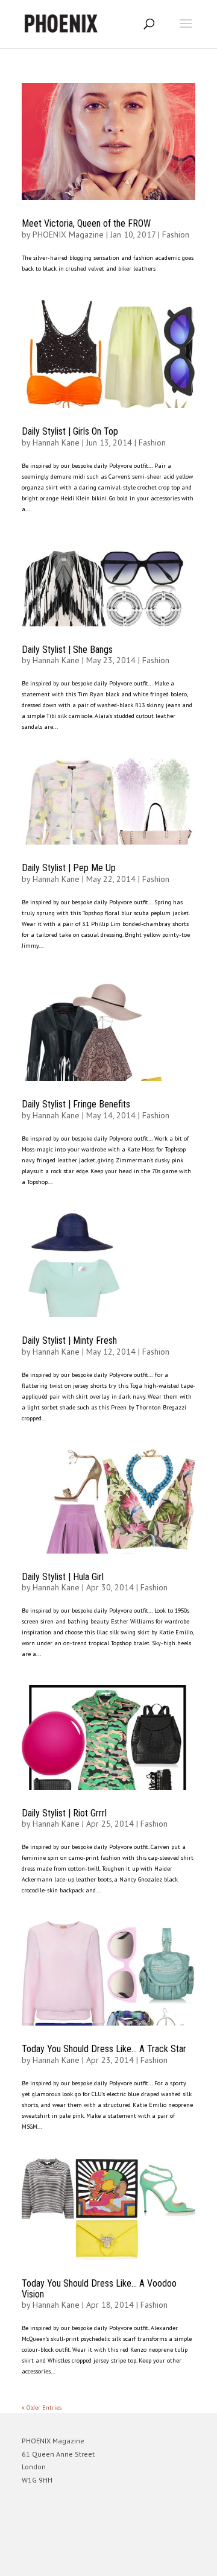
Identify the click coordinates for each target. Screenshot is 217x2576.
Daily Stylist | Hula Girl (63, 1577)
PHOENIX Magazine (68, 235)
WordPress (167, 2561)
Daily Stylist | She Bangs (67, 650)
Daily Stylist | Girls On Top (70, 431)
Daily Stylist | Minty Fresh (69, 1340)
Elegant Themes (92, 2561)
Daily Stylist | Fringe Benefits (76, 1104)
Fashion (176, 235)
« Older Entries (42, 2408)
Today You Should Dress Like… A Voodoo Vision (99, 2289)
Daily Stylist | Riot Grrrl (64, 1813)
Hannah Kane (56, 442)
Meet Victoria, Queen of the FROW (86, 223)
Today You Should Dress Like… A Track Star (104, 2049)
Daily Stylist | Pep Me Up (69, 868)
